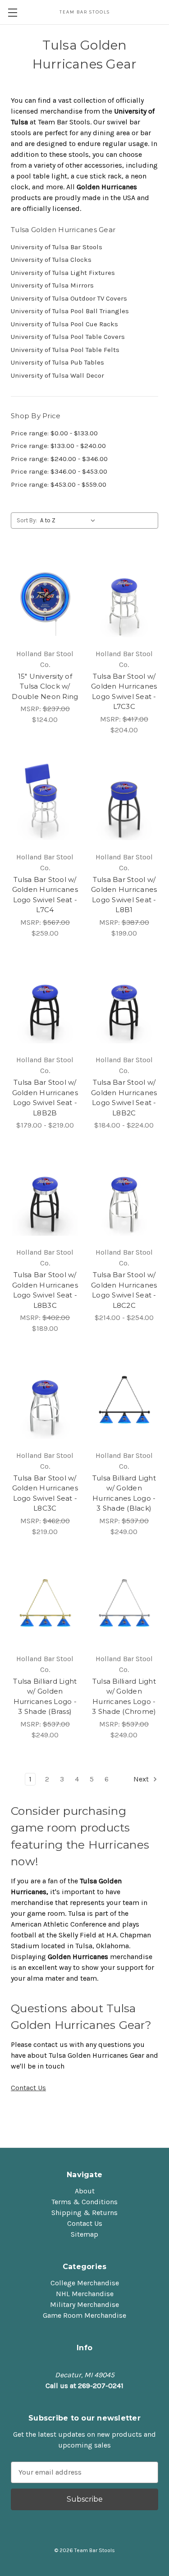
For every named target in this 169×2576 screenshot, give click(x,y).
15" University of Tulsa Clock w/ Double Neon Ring (45, 686)
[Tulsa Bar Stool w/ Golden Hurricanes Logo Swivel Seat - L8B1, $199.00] (124, 802)
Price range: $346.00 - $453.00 (59, 471)
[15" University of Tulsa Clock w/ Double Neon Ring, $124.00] (45, 598)
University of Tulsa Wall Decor (57, 375)
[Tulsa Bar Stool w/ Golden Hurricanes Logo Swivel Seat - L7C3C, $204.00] (124, 598)
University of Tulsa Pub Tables (57, 362)
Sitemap (84, 2234)
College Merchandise (85, 2283)
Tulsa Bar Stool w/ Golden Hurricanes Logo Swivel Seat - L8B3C (45, 1290)
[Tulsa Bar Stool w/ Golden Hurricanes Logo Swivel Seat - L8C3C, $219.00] (45, 1400)
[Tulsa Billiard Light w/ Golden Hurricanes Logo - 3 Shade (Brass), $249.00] (45, 1603)
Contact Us (28, 2088)
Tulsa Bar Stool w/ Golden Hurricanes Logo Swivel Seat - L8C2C (124, 1290)
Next (142, 1779)
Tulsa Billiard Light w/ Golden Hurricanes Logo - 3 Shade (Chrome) (124, 1697)
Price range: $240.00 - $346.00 (59, 459)
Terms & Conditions (84, 2202)
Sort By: (27, 520)
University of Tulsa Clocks (51, 260)
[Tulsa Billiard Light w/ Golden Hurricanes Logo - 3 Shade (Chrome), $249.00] (124, 1603)
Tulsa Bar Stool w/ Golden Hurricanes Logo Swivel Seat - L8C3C (45, 1493)
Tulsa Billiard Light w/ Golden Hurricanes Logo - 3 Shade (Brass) (45, 1697)
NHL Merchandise (85, 2294)
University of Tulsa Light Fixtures (63, 273)
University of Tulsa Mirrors (52, 285)
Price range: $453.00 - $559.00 (59, 484)
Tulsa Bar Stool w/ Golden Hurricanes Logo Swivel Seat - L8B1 (124, 895)
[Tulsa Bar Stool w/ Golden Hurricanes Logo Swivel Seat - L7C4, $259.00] (45, 802)
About (85, 2191)
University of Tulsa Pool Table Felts (65, 350)
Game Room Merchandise (84, 2315)
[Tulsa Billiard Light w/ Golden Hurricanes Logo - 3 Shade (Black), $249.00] (124, 1400)
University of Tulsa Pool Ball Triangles (70, 311)
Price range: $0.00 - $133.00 (54, 433)
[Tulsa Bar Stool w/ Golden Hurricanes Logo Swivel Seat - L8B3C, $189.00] (45, 1197)
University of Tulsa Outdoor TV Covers (69, 298)
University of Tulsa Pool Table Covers (68, 337)
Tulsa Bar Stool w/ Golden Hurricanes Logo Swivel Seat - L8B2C (124, 1098)
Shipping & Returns (84, 2213)
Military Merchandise (84, 2304)
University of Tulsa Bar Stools (57, 247)
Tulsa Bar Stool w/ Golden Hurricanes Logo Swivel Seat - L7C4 (45, 895)
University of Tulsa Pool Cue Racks (64, 324)
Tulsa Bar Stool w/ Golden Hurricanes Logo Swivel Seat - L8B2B (45, 1098)
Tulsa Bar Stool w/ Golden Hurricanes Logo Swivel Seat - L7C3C (124, 692)
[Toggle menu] (12, 12)
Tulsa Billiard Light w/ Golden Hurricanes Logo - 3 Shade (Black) (124, 1493)
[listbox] (70, 521)
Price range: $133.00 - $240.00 (58, 446)
